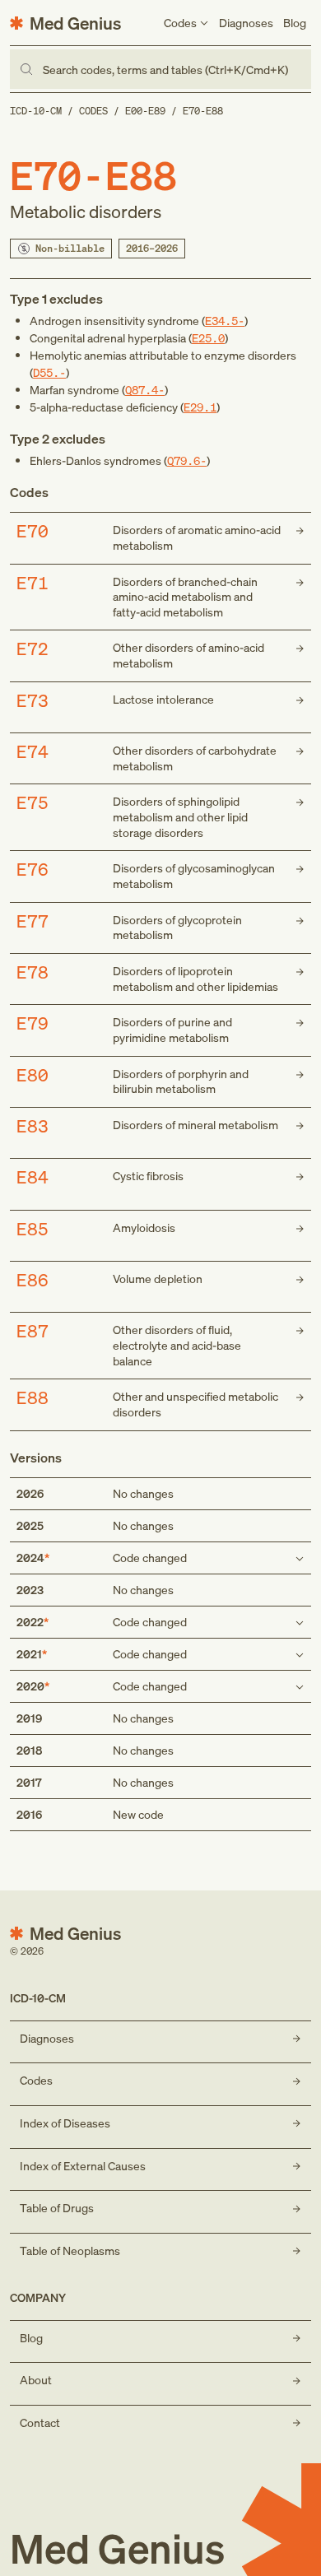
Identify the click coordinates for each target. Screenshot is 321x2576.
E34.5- (225, 321)
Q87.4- (145, 390)
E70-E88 (203, 111)
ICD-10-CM (36, 111)
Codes (93, 111)
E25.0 (208, 338)
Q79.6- (187, 460)
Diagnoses (246, 23)
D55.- (49, 372)
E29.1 (200, 407)
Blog (295, 23)
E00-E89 (145, 111)
